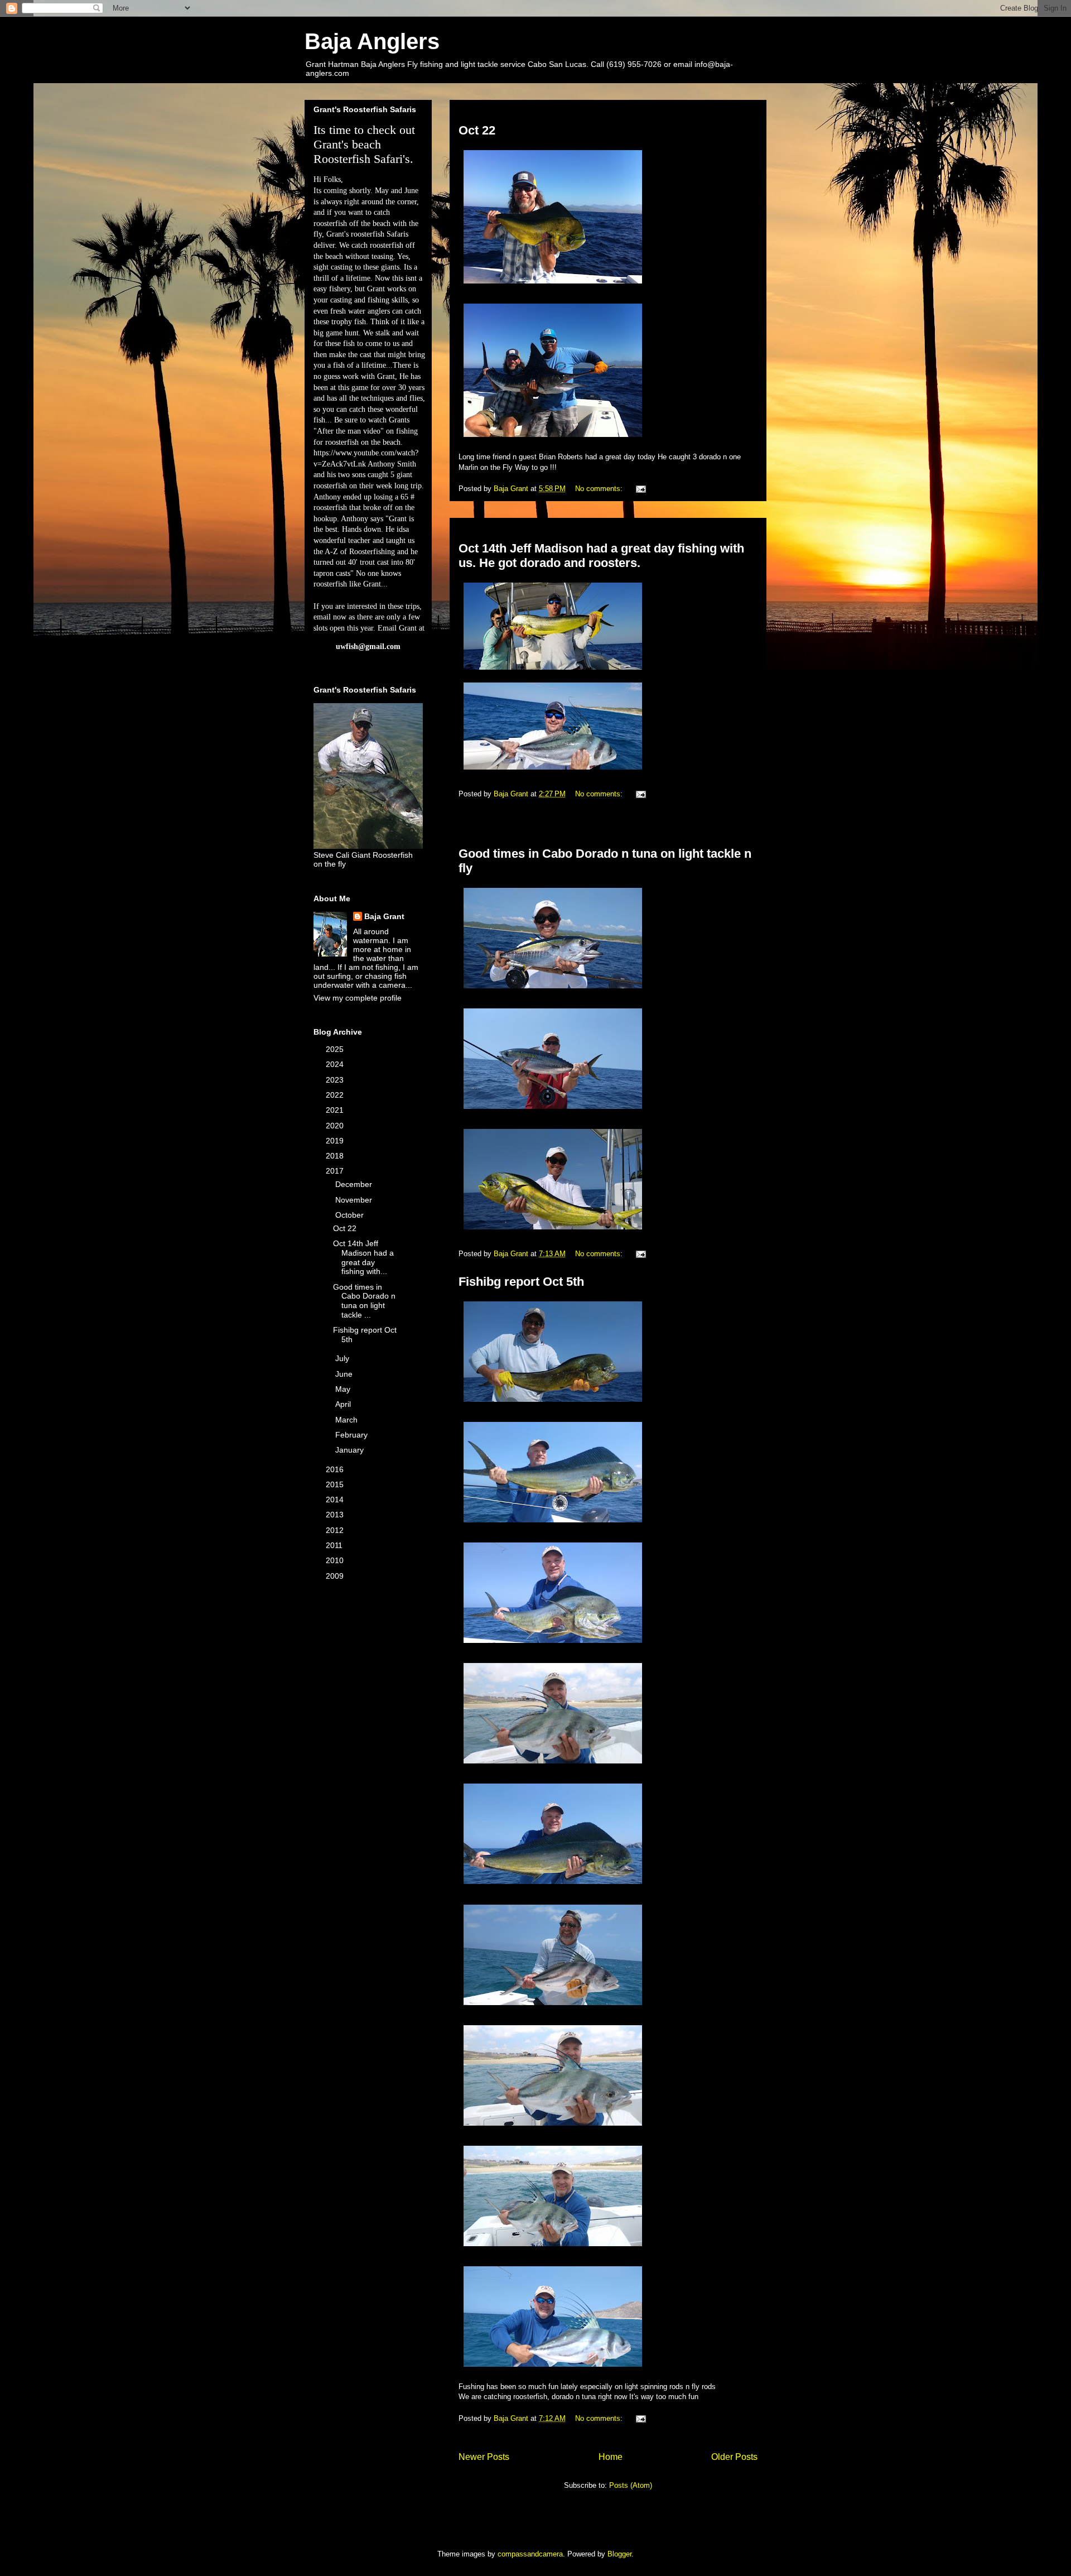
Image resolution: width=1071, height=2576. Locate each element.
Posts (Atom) (631, 2485)
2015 (336, 1484)
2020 (336, 1126)
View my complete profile (358, 998)
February (353, 1435)
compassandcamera (530, 2554)
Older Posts (734, 2457)
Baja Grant (384, 916)
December (355, 1184)
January (351, 1450)
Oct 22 (477, 130)
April (344, 1404)
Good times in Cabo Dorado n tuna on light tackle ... (364, 1301)
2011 (335, 1545)
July (343, 1358)
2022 (336, 1095)
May (344, 1389)
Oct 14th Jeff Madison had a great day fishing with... (363, 1257)
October (351, 1215)
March (348, 1420)
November (355, 1200)
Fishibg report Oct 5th (521, 1282)
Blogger (619, 2554)
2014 (336, 1500)
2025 (336, 1049)
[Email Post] (640, 489)
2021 (336, 1110)
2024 (336, 1064)
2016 (336, 1469)
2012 (336, 1530)
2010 (336, 1560)
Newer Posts (484, 2457)
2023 (336, 1080)
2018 (336, 1156)
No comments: (600, 489)
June (345, 1374)
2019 (336, 1141)
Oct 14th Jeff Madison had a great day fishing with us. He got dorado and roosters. (601, 556)
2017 (336, 1171)
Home (611, 2457)
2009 (336, 1576)
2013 (336, 1515)
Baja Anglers (372, 41)
